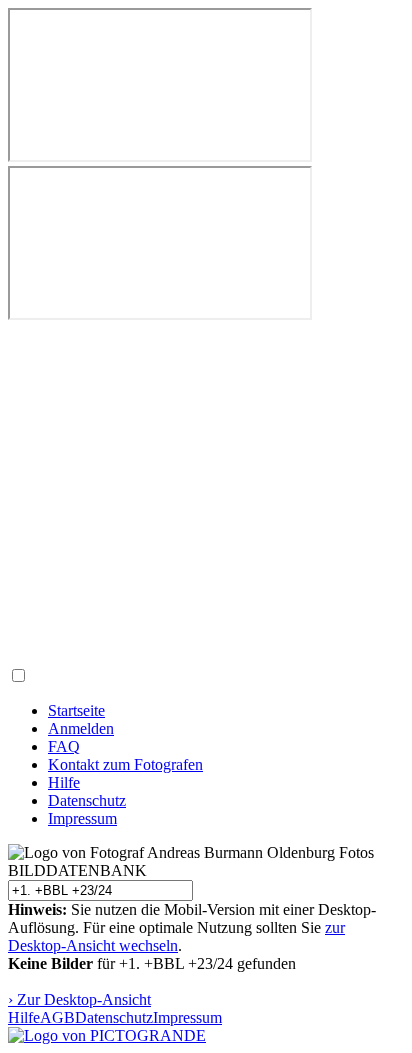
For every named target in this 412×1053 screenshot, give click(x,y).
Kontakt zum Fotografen (125, 764)
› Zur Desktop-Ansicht (79, 999)
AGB (57, 1017)
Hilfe (64, 782)
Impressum (82, 818)
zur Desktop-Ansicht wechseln (176, 936)
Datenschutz (87, 800)
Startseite (76, 710)
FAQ (64, 746)
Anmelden (81, 728)
